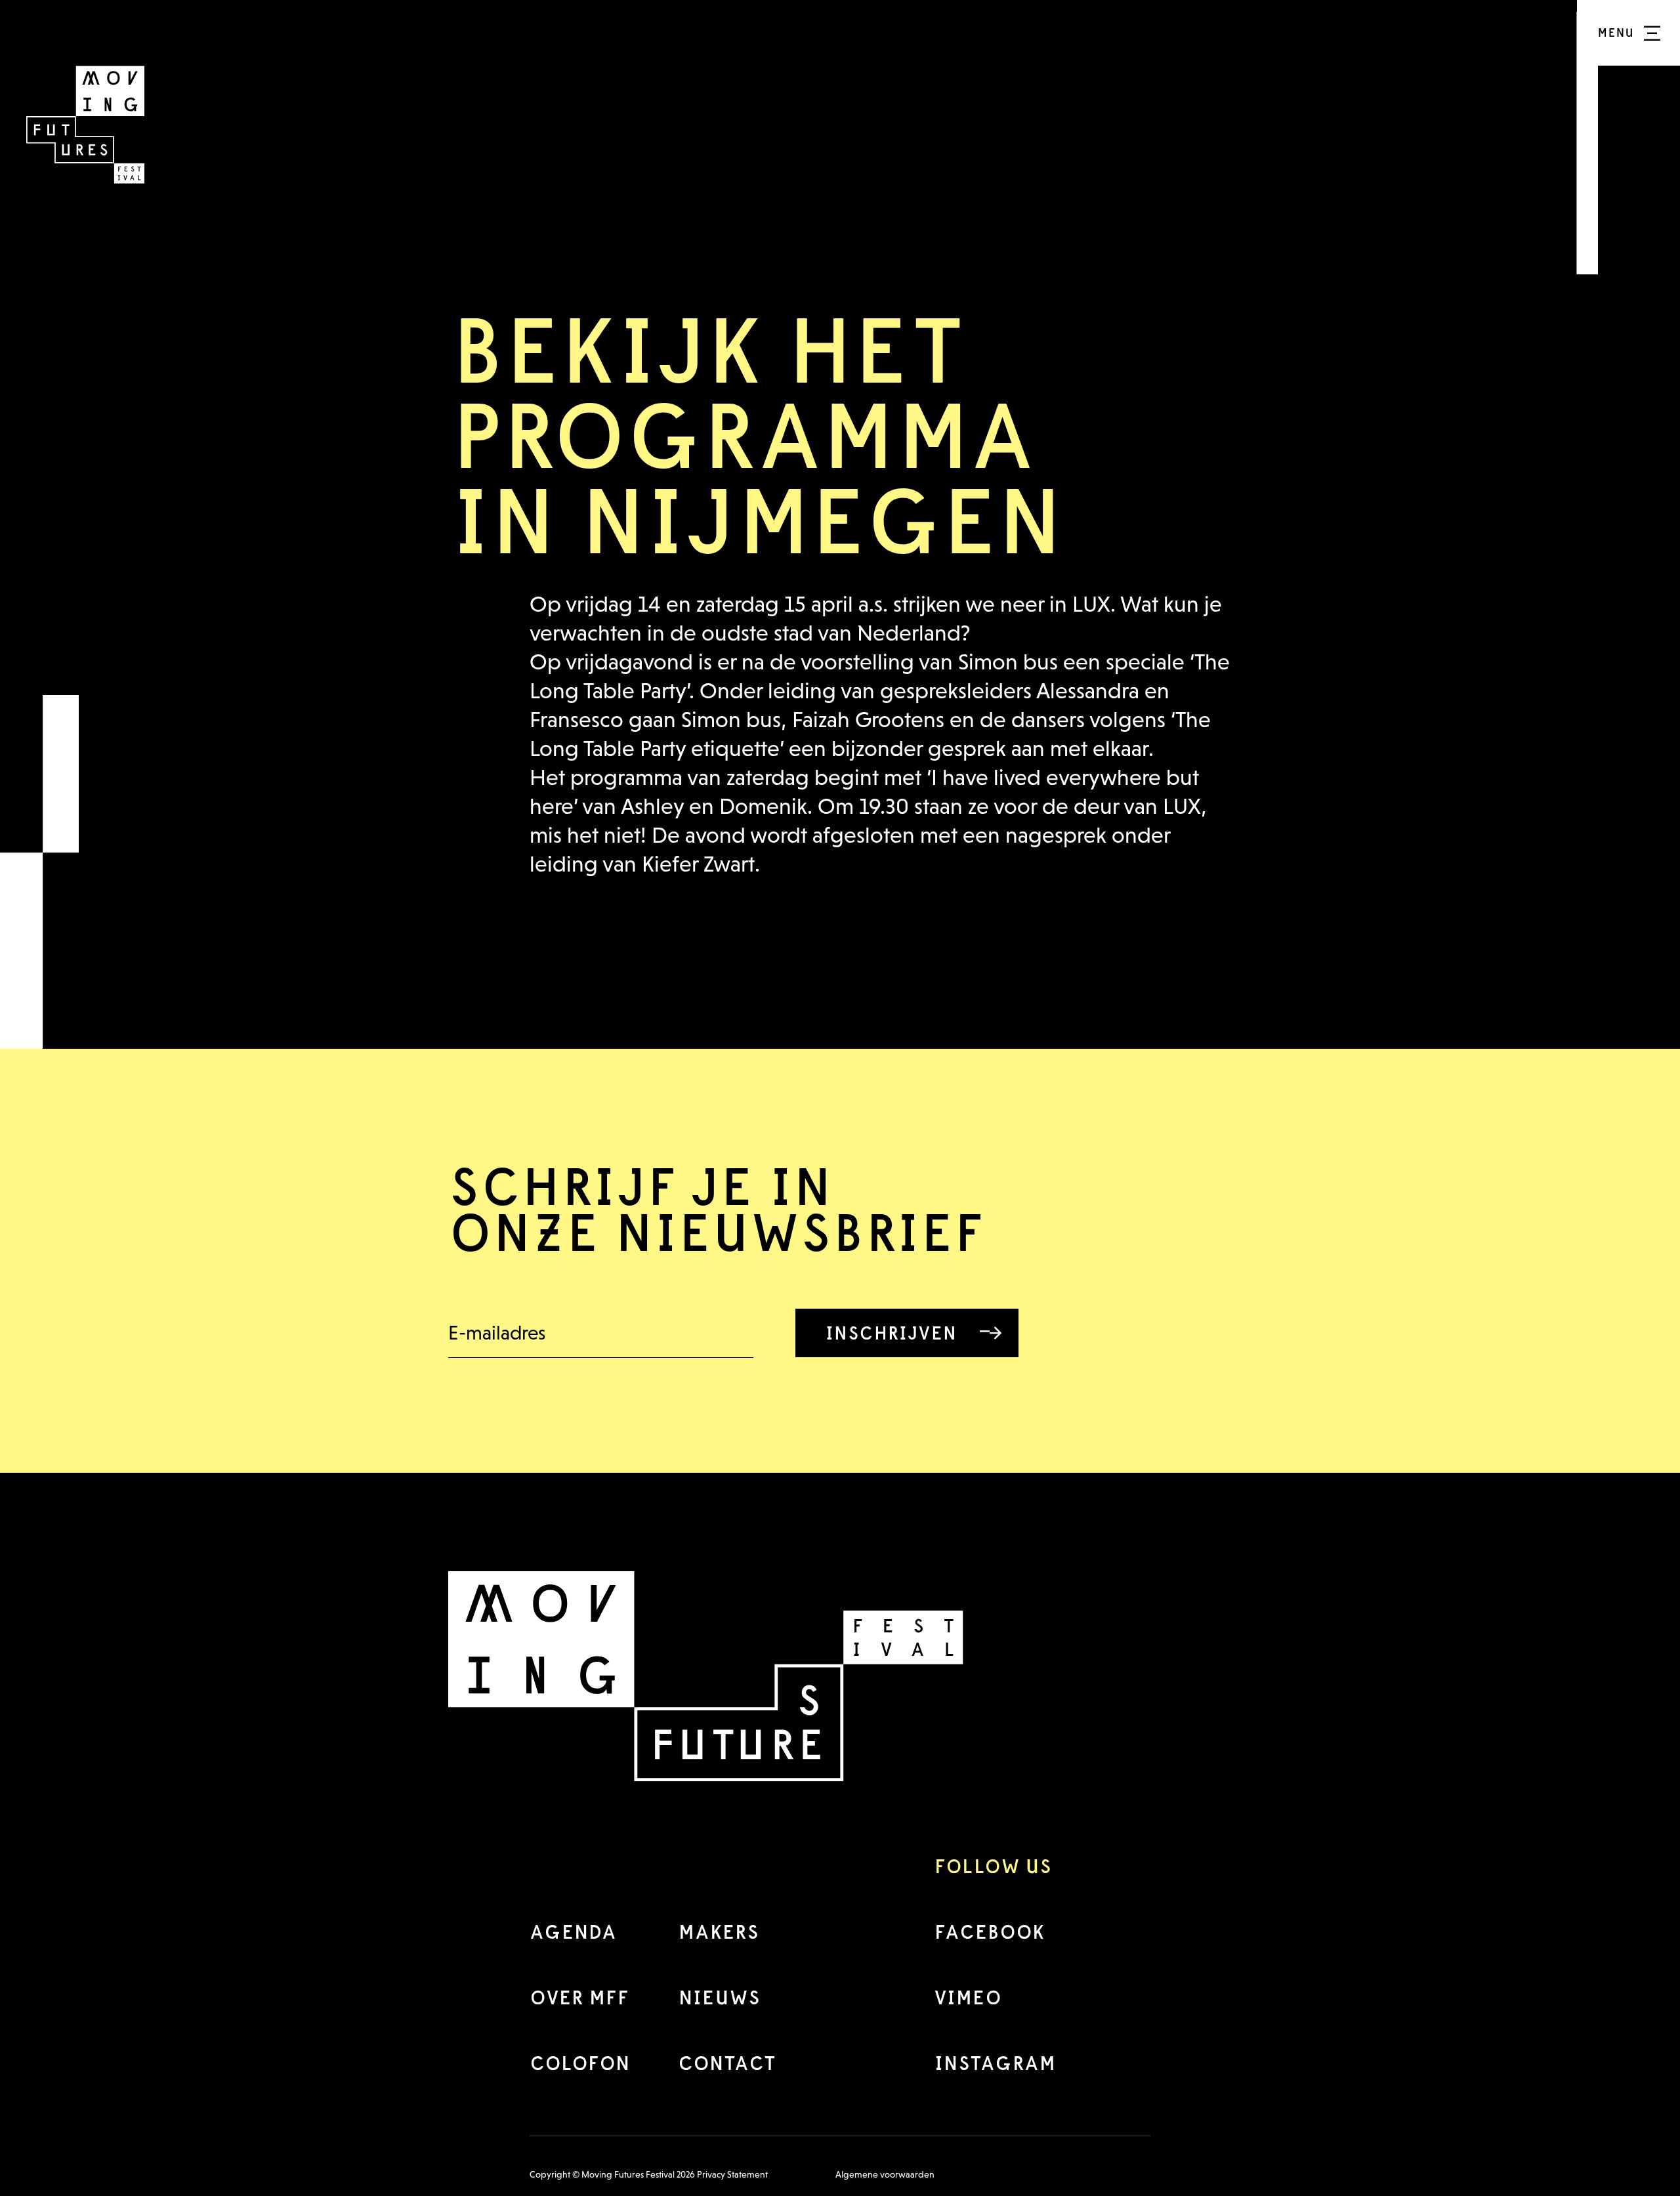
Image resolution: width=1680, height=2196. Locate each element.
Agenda (573, 1932)
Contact (727, 2063)
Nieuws (719, 1997)
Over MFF (579, 1997)
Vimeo (968, 1997)
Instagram (995, 2063)
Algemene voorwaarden (885, 2174)
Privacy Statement (732, 2174)
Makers (718, 1932)
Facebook (989, 1932)
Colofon (580, 2063)
